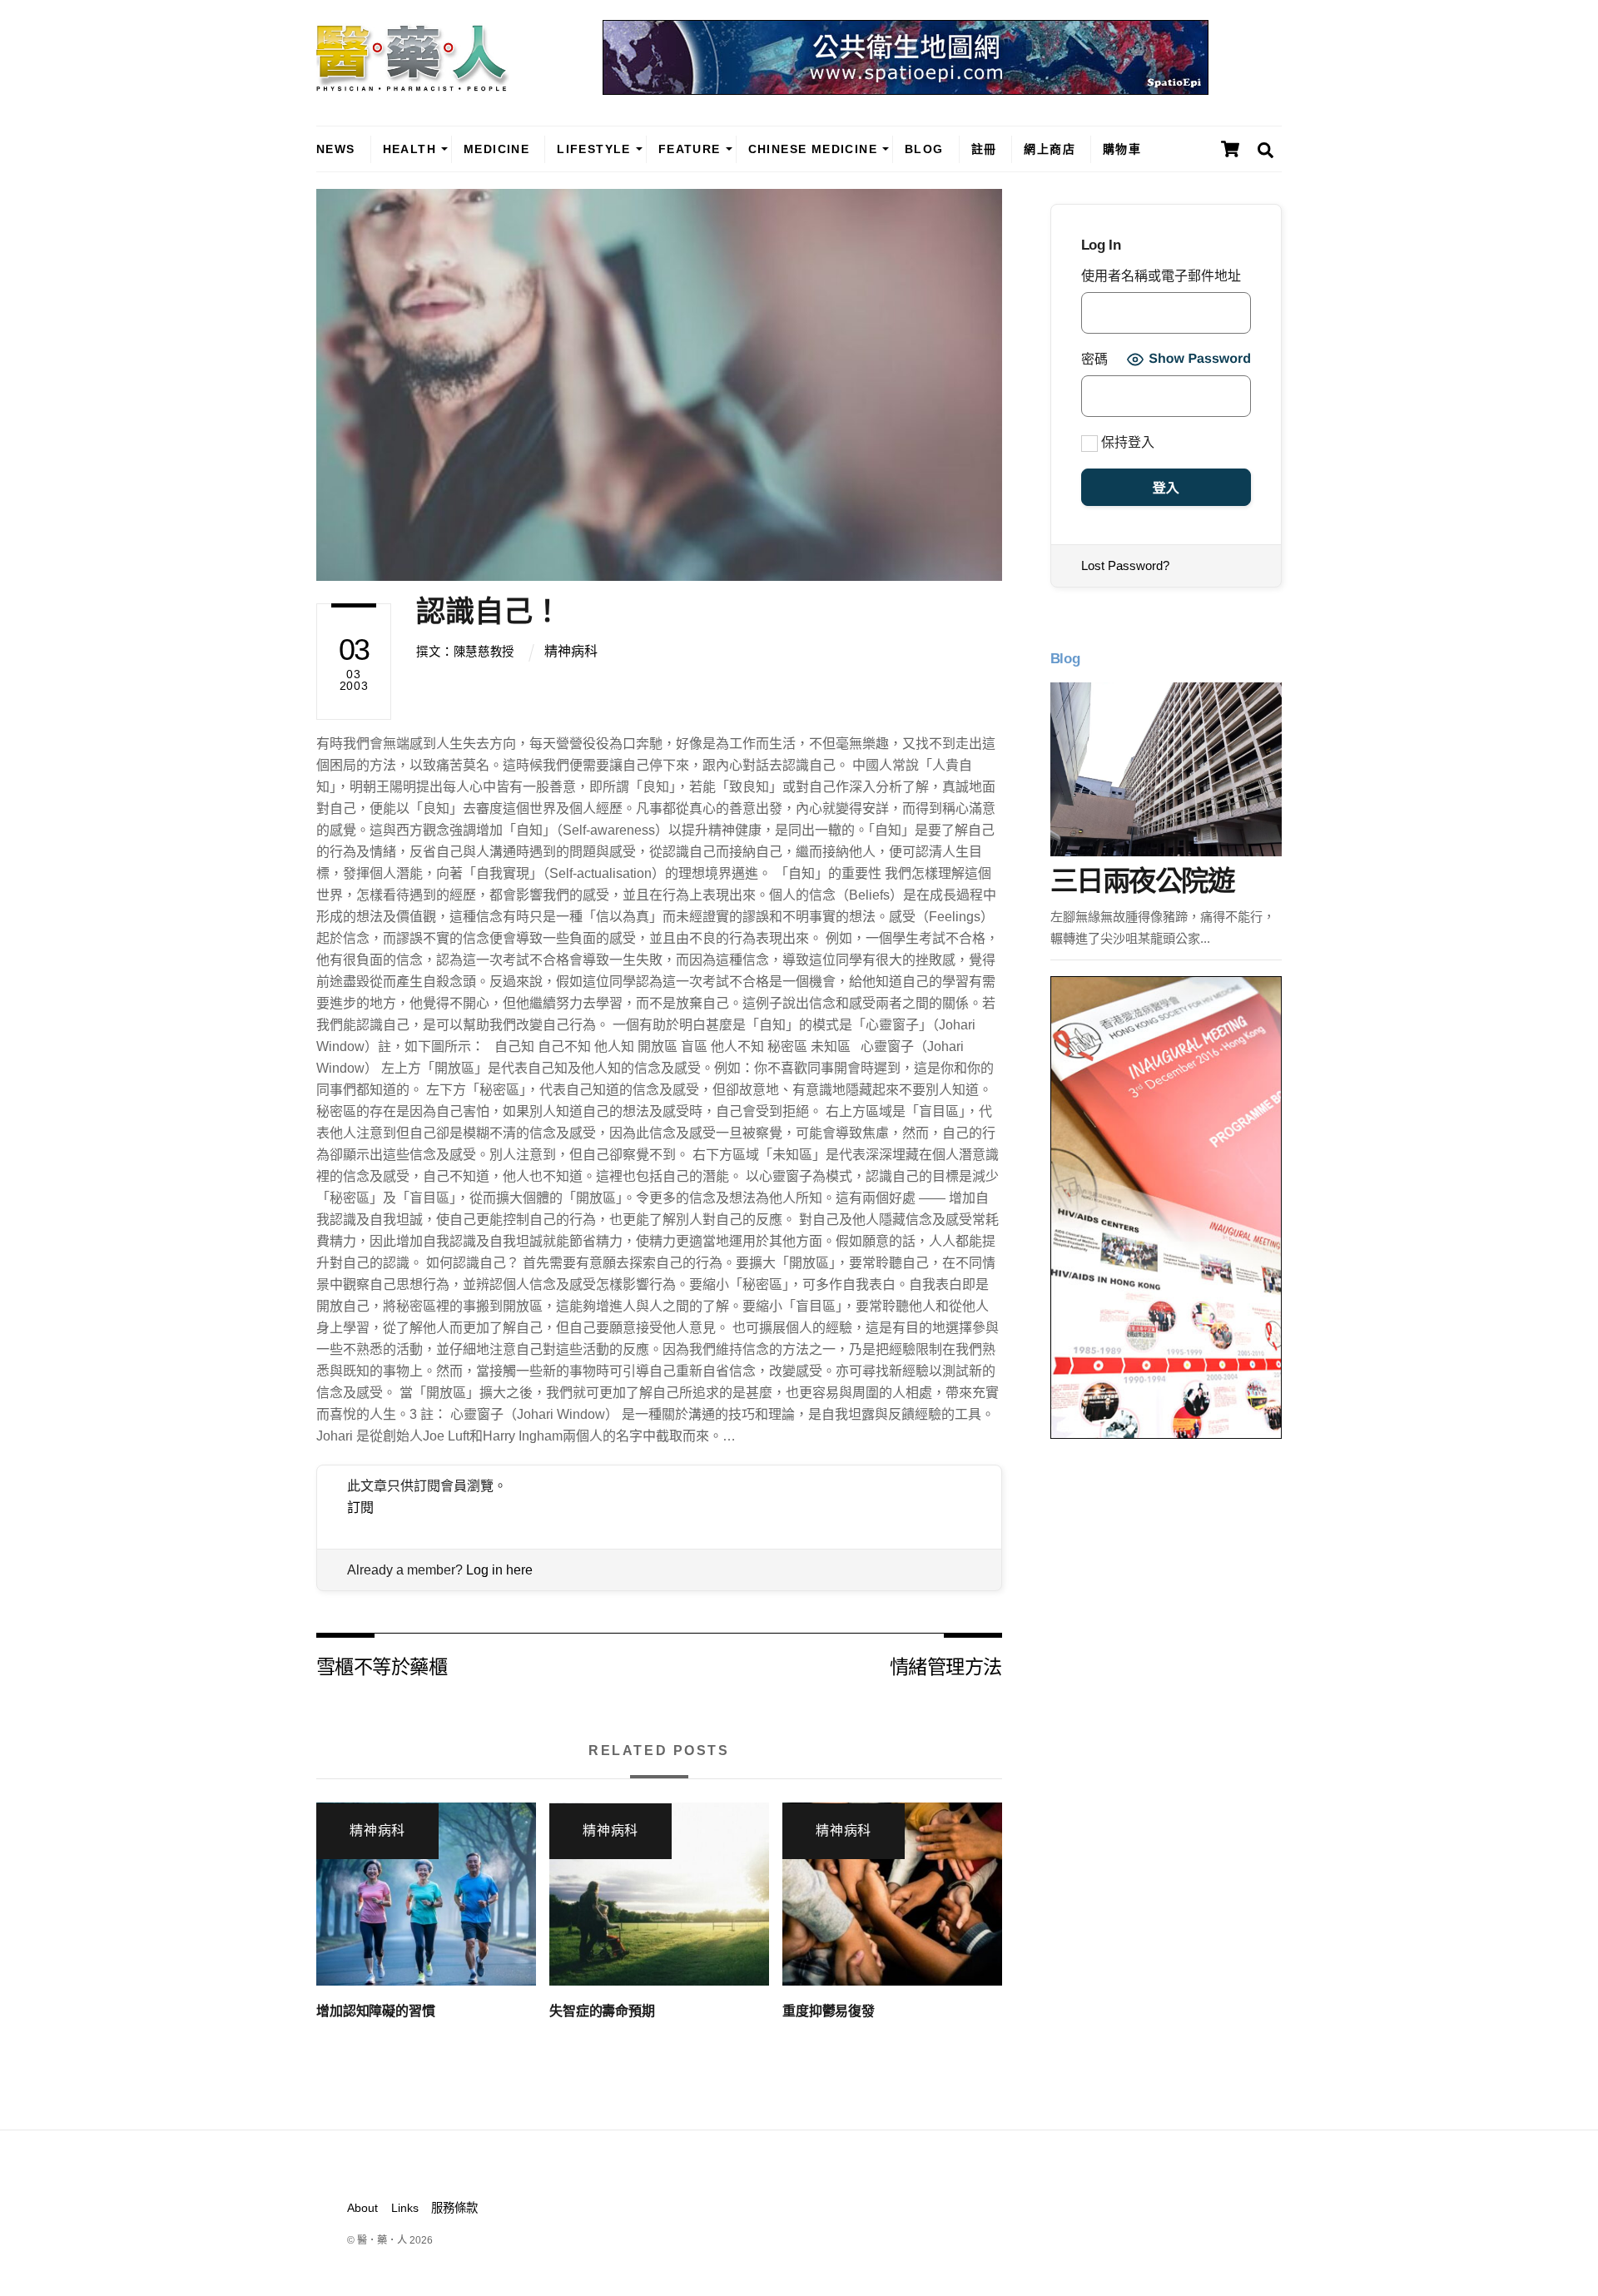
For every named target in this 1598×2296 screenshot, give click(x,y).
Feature (690, 149)
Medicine (496, 149)
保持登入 (1126, 442)
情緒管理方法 (946, 1666)
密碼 (1094, 359)
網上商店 (1050, 149)
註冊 (984, 149)
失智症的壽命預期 (602, 2011)
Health (409, 149)
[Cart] (1230, 149)
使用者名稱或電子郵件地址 (1161, 276)
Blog (924, 149)
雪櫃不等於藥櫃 (382, 1666)
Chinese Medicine (813, 149)
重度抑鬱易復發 (829, 2011)
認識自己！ (489, 611)
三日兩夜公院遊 (1142, 881)
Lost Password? (1125, 565)
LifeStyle (594, 149)
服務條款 (454, 2208)
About (362, 2208)
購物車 (1122, 149)
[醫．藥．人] (413, 83)
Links (405, 2208)
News (336, 149)
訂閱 (360, 1508)
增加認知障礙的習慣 (376, 2011)
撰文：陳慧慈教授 (465, 652)
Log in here (499, 1570)
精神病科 (571, 651)
